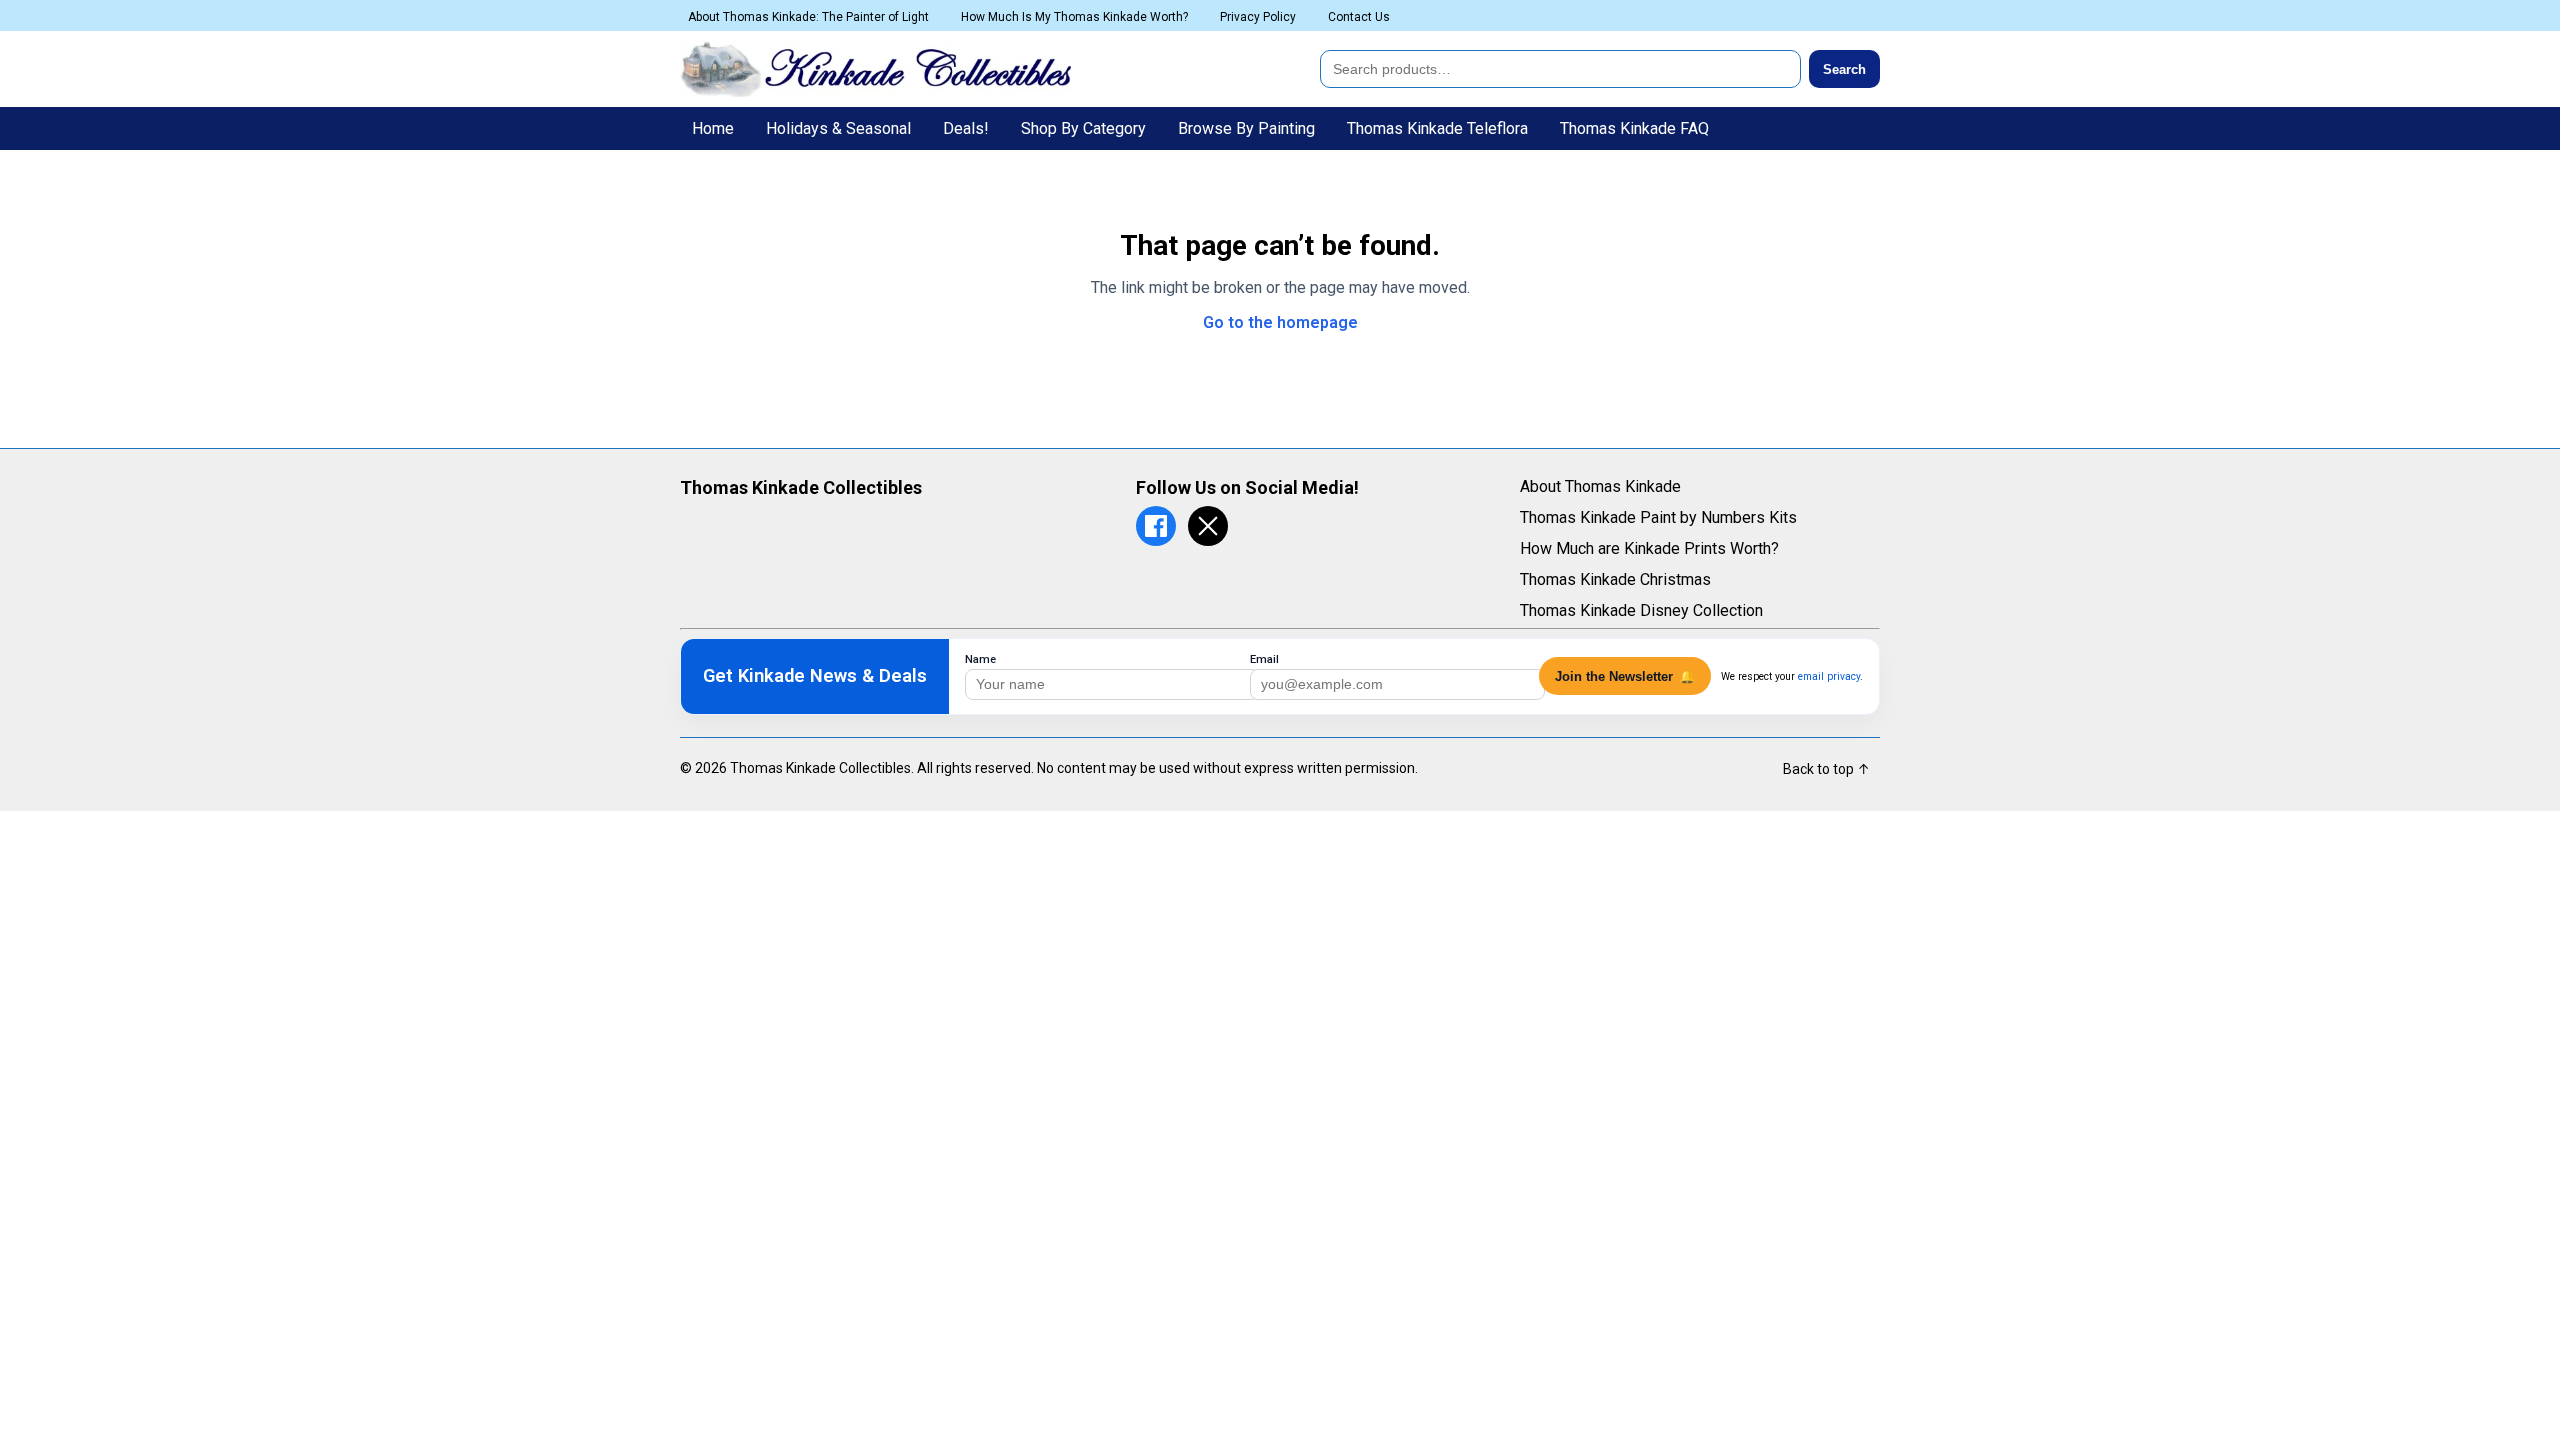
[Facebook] (1156, 526)
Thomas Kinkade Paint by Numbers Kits (1658, 517)
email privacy (1829, 676)
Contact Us (1359, 17)
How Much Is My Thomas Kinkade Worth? (1074, 17)
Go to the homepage (1280, 322)
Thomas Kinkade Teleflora (1437, 128)
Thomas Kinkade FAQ (1634, 128)
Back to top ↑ (1826, 769)
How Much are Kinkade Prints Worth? (1649, 548)
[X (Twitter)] (1208, 526)
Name (980, 659)
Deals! (966, 128)
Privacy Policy (1258, 17)
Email (1264, 659)
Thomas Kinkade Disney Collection (1641, 610)
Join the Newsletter (1625, 676)
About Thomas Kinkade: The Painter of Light (808, 17)
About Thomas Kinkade (1600, 486)
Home (713, 128)
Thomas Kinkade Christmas (1615, 579)
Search (1844, 69)
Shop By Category (1083, 128)
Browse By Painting (1246, 128)
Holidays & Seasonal (838, 128)
